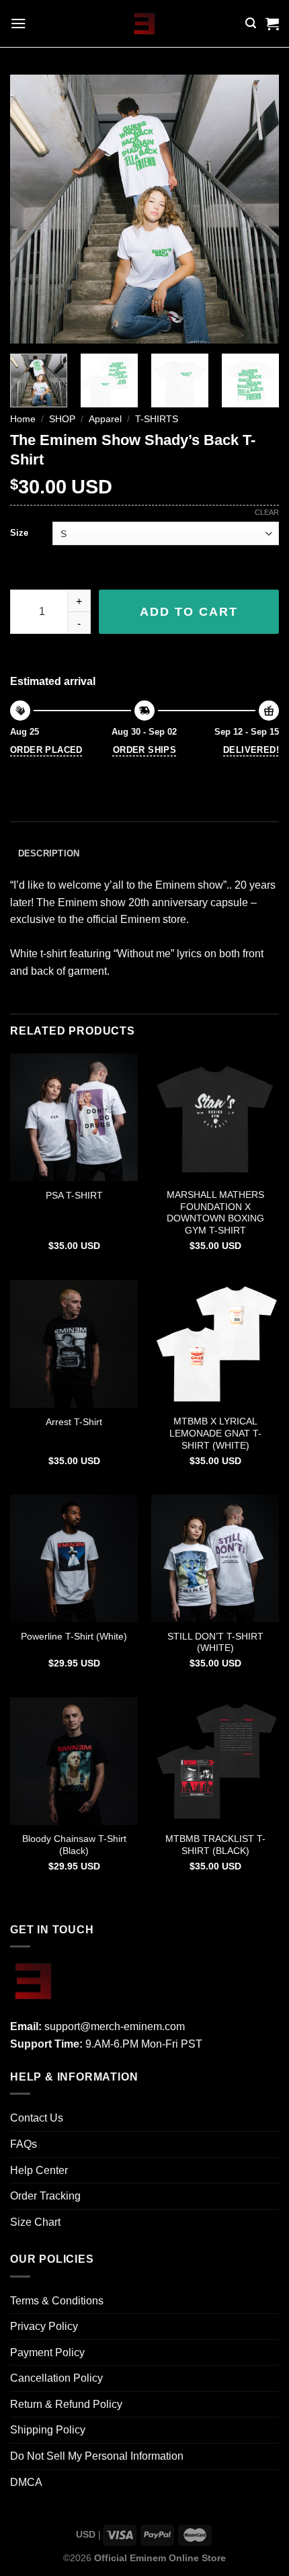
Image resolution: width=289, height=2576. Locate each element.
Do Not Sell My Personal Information (97, 2456)
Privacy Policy (44, 2326)
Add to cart (189, 612)
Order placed (46, 750)
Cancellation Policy (56, 2378)
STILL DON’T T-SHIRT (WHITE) (215, 1643)
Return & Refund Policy (66, 2404)
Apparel (105, 419)
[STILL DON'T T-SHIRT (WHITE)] (215, 1558)
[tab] (144, 854)
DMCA (26, 2482)
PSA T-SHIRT (74, 1196)
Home (23, 419)
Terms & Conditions (57, 2301)
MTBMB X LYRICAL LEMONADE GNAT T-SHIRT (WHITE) (215, 1433)
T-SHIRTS (157, 419)
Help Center (39, 2170)
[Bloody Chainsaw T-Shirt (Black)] (74, 1761)
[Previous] (32, 209)
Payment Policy (47, 2352)
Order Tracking (45, 2196)
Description (49, 853)
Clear (267, 512)
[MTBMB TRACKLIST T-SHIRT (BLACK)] (215, 1761)
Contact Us (37, 2118)
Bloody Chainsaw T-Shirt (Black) (74, 1845)
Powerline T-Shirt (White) (74, 1637)
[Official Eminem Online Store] (145, 24)
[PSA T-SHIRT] (74, 1117)
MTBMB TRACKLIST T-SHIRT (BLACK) (215, 1845)
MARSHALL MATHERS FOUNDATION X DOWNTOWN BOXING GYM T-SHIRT (215, 1213)
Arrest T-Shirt (74, 1422)
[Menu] (18, 23)
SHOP (62, 419)
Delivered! (251, 750)
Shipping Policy (48, 2430)
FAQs (24, 2144)
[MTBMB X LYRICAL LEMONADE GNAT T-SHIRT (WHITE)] (215, 1344)
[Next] (257, 209)
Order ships (144, 750)
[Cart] (272, 24)
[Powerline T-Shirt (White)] (74, 1558)
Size (19, 533)
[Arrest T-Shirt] (74, 1344)
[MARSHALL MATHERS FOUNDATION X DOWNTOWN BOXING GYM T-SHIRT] (215, 1117)
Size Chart (35, 2222)
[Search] (251, 23)
